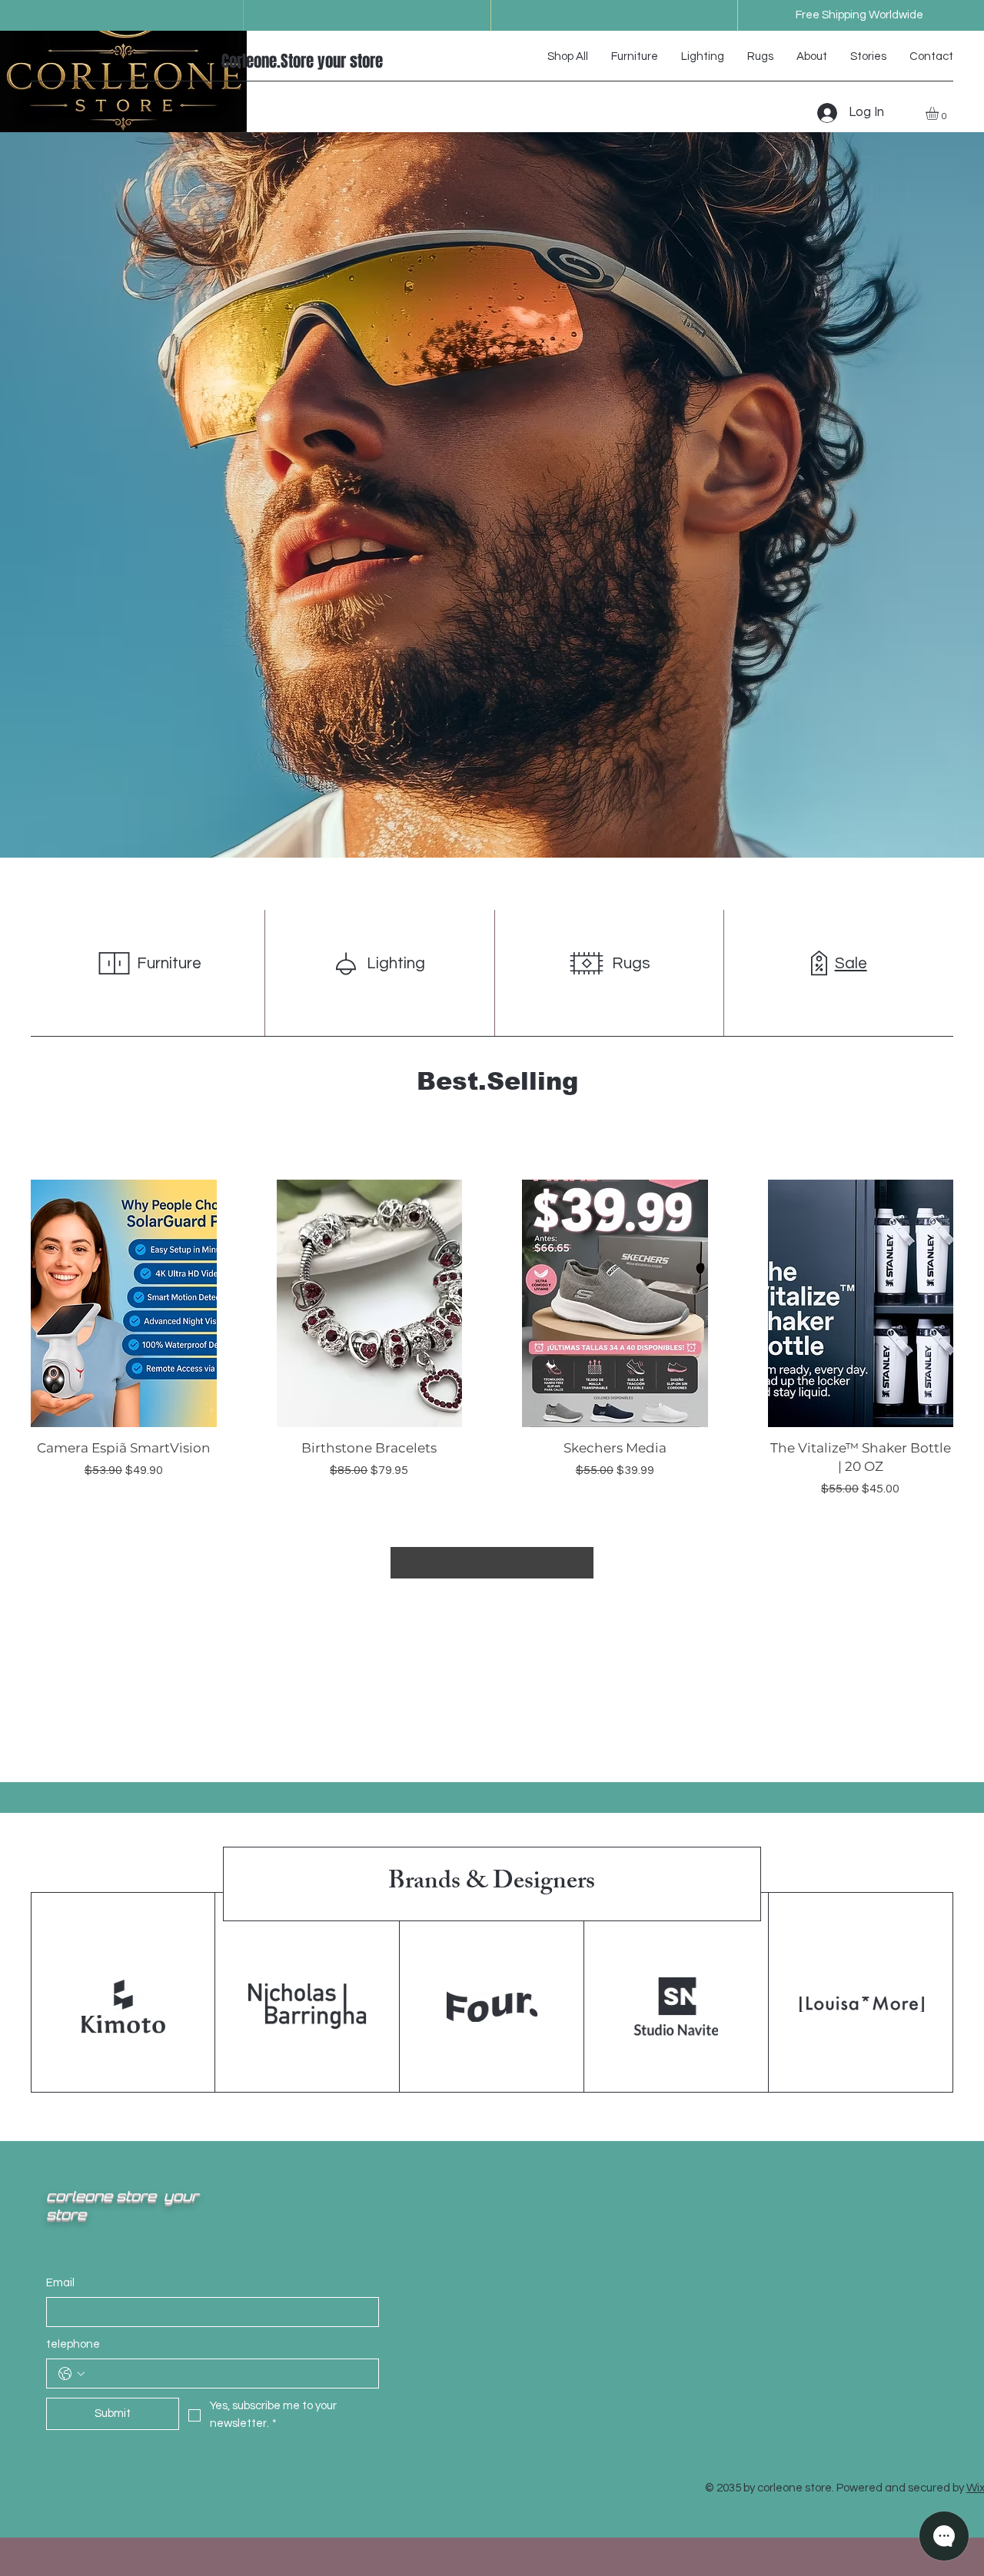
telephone (73, 2344)
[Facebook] (184, 61)
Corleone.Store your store (302, 61)
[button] (940, 113)
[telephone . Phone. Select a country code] (71, 2374)
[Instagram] (204, 61)
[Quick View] (124, 1303)
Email (60, 2283)
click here (492, 1563)
